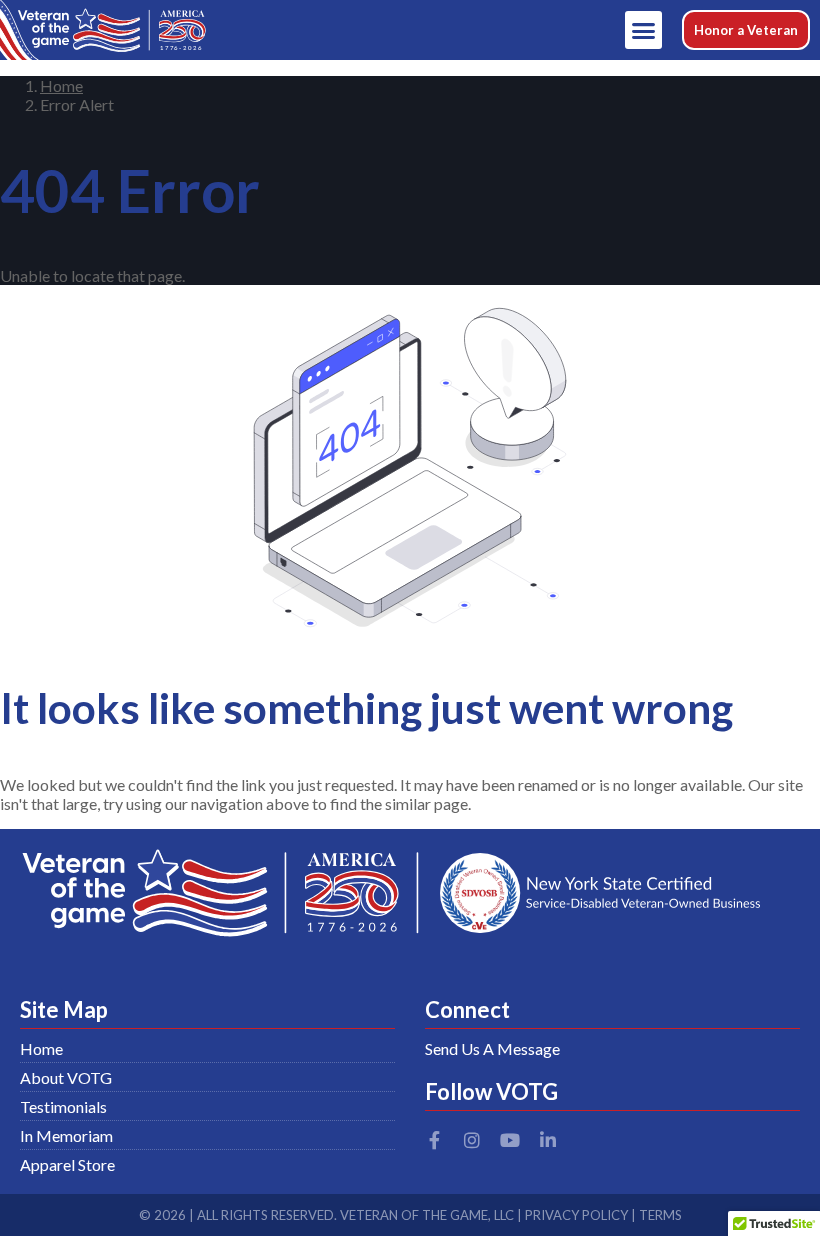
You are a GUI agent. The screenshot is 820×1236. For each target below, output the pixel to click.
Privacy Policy (576, 1215)
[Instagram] (472, 1140)
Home (61, 85)
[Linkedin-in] (548, 1140)
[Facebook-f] (434, 1140)
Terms (660, 1215)
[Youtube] (510, 1140)
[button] (644, 30)
